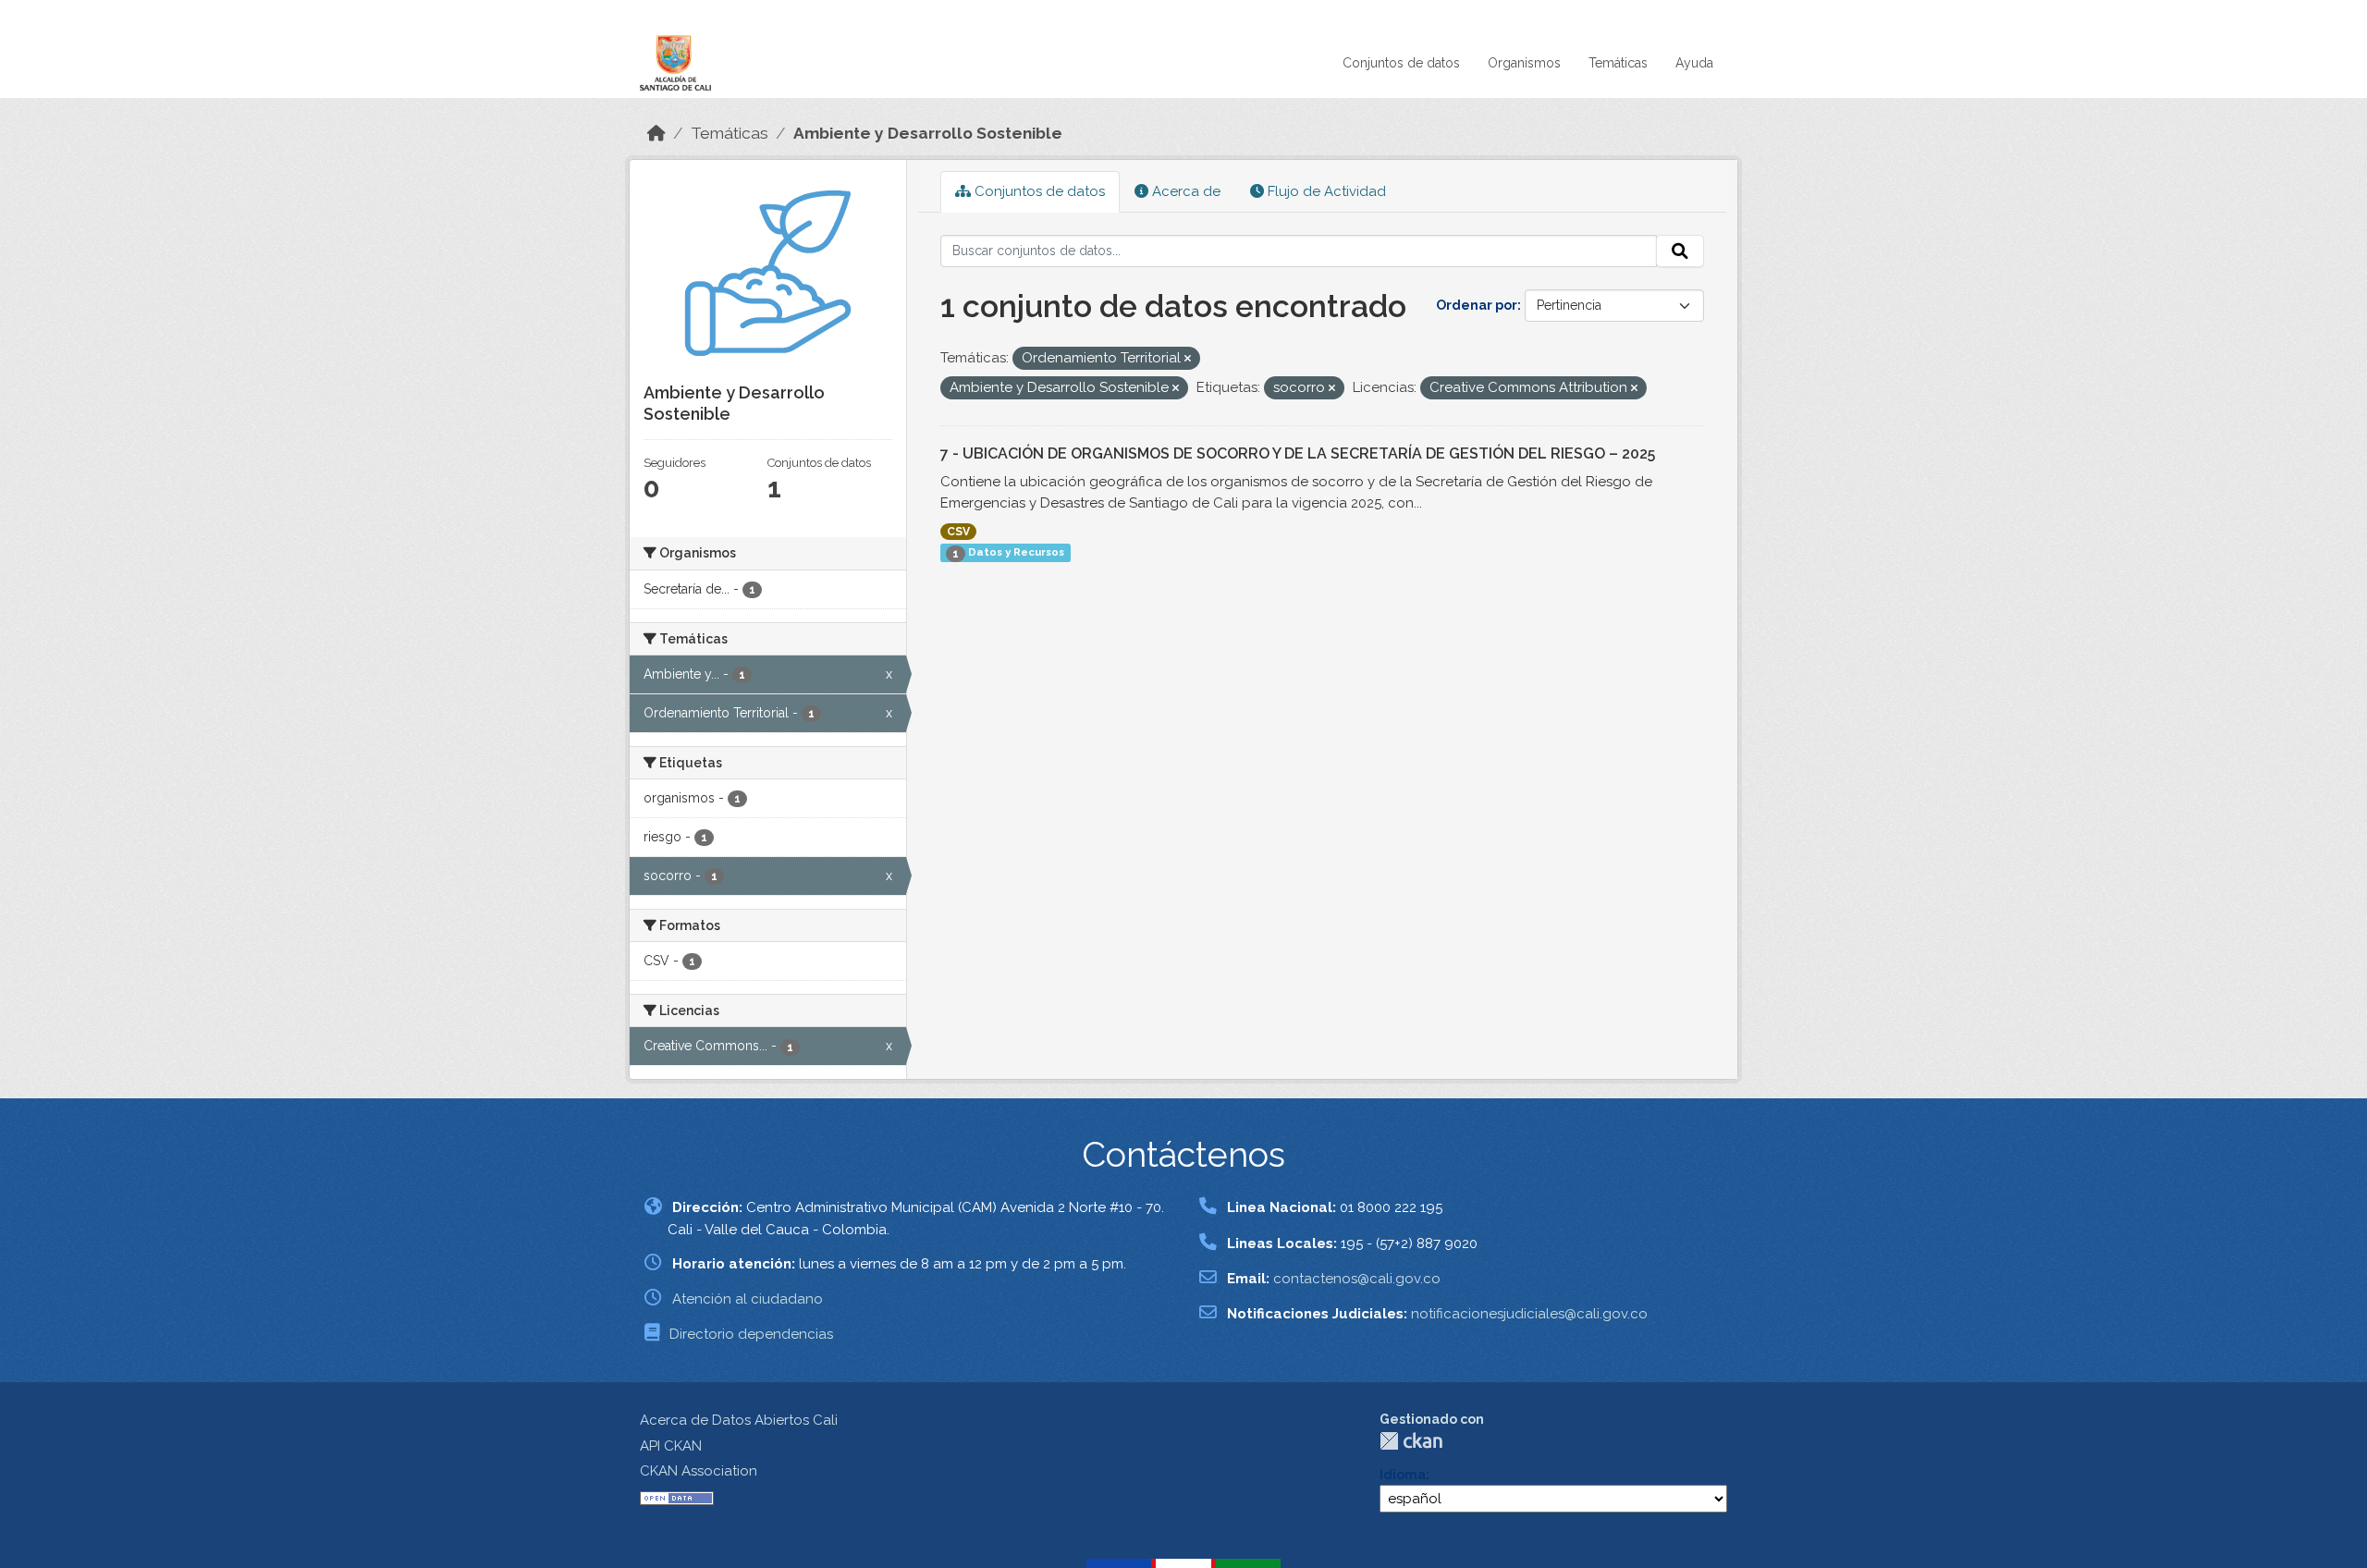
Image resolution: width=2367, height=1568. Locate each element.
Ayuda (1694, 63)
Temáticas (1618, 63)
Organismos (1524, 63)
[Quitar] (1188, 359)
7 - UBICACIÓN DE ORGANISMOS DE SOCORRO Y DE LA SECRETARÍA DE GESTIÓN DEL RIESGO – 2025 (1298, 453)
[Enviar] (1680, 251)
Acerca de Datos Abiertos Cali (739, 1420)
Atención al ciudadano (748, 1299)
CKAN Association (699, 1471)
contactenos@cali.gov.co (1357, 1279)
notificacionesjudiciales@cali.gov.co (1529, 1314)
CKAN (1411, 1441)
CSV (958, 532)
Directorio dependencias (751, 1334)
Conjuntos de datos (1401, 63)
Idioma (1403, 1475)
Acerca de (1184, 191)
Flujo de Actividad (1325, 191)
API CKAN (671, 1446)
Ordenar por (1477, 305)
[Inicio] (656, 133)
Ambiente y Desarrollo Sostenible (928, 133)
